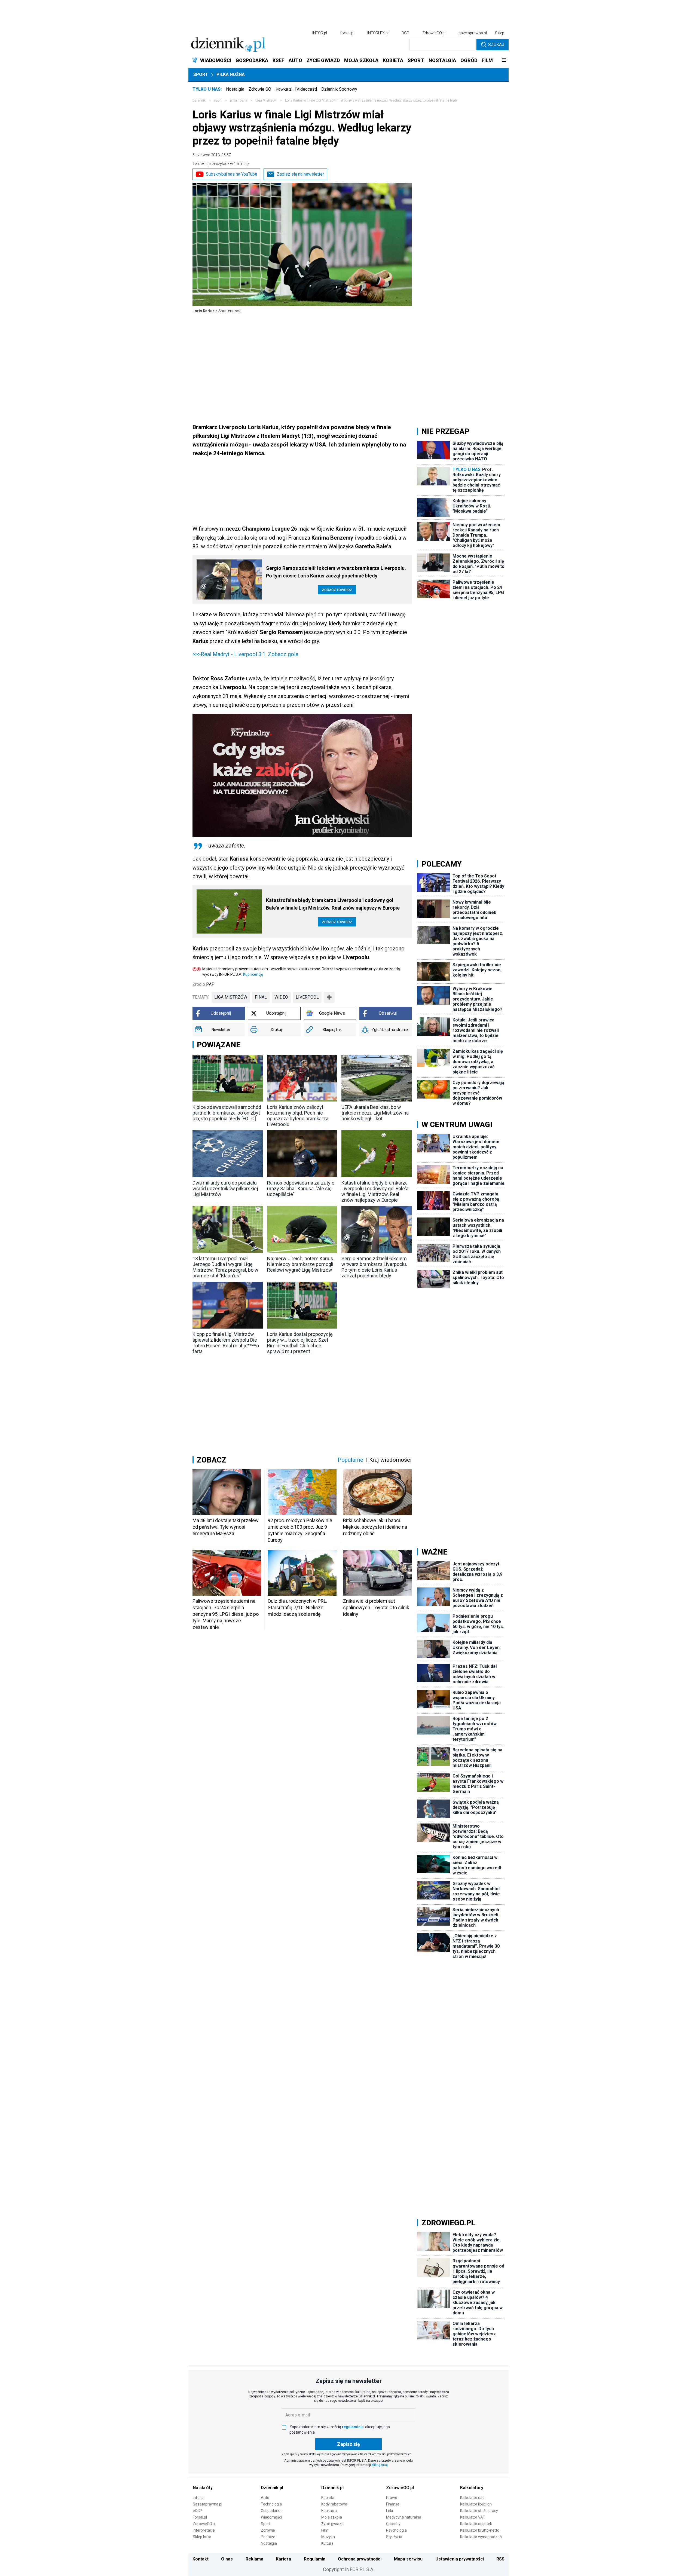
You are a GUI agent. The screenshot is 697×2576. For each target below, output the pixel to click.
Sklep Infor (202, 2537)
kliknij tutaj (380, 2465)
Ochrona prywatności (360, 2559)
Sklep (500, 33)
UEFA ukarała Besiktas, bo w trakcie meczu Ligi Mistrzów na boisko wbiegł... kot (375, 1113)
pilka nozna (239, 100)
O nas (227, 2559)
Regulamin (315, 2559)
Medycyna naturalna (404, 2517)
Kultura (327, 2543)
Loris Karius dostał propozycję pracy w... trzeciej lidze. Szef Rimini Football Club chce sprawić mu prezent (300, 1343)
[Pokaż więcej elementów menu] (504, 60)
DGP (405, 33)
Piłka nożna (231, 74)
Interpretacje (204, 2530)
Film (325, 2530)
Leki (389, 2511)
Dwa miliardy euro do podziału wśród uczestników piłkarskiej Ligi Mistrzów (225, 1188)
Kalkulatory (472, 2488)
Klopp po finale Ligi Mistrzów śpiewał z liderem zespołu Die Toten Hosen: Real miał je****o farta (226, 1343)
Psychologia (396, 2530)
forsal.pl (347, 33)
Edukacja (329, 2511)
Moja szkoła (332, 2517)
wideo (281, 997)
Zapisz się (348, 2444)
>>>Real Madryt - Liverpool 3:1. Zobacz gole (245, 654)
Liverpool (307, 997)
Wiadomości (271, 2517)
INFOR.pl (320, 33)
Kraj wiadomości (390, 1460)
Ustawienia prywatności (460, 2559)
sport (218, 100)
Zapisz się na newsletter (300, 174)
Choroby (393, 2524)
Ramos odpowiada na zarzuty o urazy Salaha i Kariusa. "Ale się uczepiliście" (301, 1188)
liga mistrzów (231, 997)
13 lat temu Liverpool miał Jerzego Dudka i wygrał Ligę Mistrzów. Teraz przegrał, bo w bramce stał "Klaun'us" (225, 1267)
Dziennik (199, 100)
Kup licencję (253, 974)
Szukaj (496, 45)
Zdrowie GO (260, 89)
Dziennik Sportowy (339, 89)
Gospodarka (271, 2511)
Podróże (268, 2537)
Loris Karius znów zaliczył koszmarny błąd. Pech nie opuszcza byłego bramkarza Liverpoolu (298, 1116)
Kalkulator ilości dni (476, 2504)
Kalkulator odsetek (476, 2524)
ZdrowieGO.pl (434, 33)
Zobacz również (337, 590)
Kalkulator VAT (473, 2517)
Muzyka (328, 2537)
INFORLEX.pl (378, 33)
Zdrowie (268, 2530)
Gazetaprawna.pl (207, 2504)
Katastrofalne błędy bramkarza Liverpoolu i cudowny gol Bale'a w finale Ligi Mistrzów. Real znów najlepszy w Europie (333, 904)
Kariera (283, 2559)
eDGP (198, 2511)
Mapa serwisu (408, 2559)
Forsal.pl (200, 2517)
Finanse (393, 2504)
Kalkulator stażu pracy (479, 2511)
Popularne (350, 1460)
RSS (500, 2559)
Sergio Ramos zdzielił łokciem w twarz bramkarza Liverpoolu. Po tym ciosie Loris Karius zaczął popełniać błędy (336, 572)
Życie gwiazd (332, 2524)
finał (261, 997)
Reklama (254, 2559)
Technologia (271, 2504)
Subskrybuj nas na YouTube (232, 174)
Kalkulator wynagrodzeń (481, 2537)
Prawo (392, 2498)
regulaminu (352, 2427)
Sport (201, 74)
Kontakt (201, 2559)
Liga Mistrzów (266, 100)
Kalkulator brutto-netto (480, 2530)
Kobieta (328, 2498)
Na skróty (203, 2488)
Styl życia (394, 2537)
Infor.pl (199, 2498)
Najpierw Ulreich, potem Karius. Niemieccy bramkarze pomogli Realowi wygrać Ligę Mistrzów (301, 1264)
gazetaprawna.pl (473, 33)
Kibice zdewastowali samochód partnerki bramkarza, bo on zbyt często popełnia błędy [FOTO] (227, 1113)
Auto (265, 2498)
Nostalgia (235, 89)
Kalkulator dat (472, 2498)
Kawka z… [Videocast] (296, 89)
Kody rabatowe (334, 2504)
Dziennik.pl (272, 2488)
